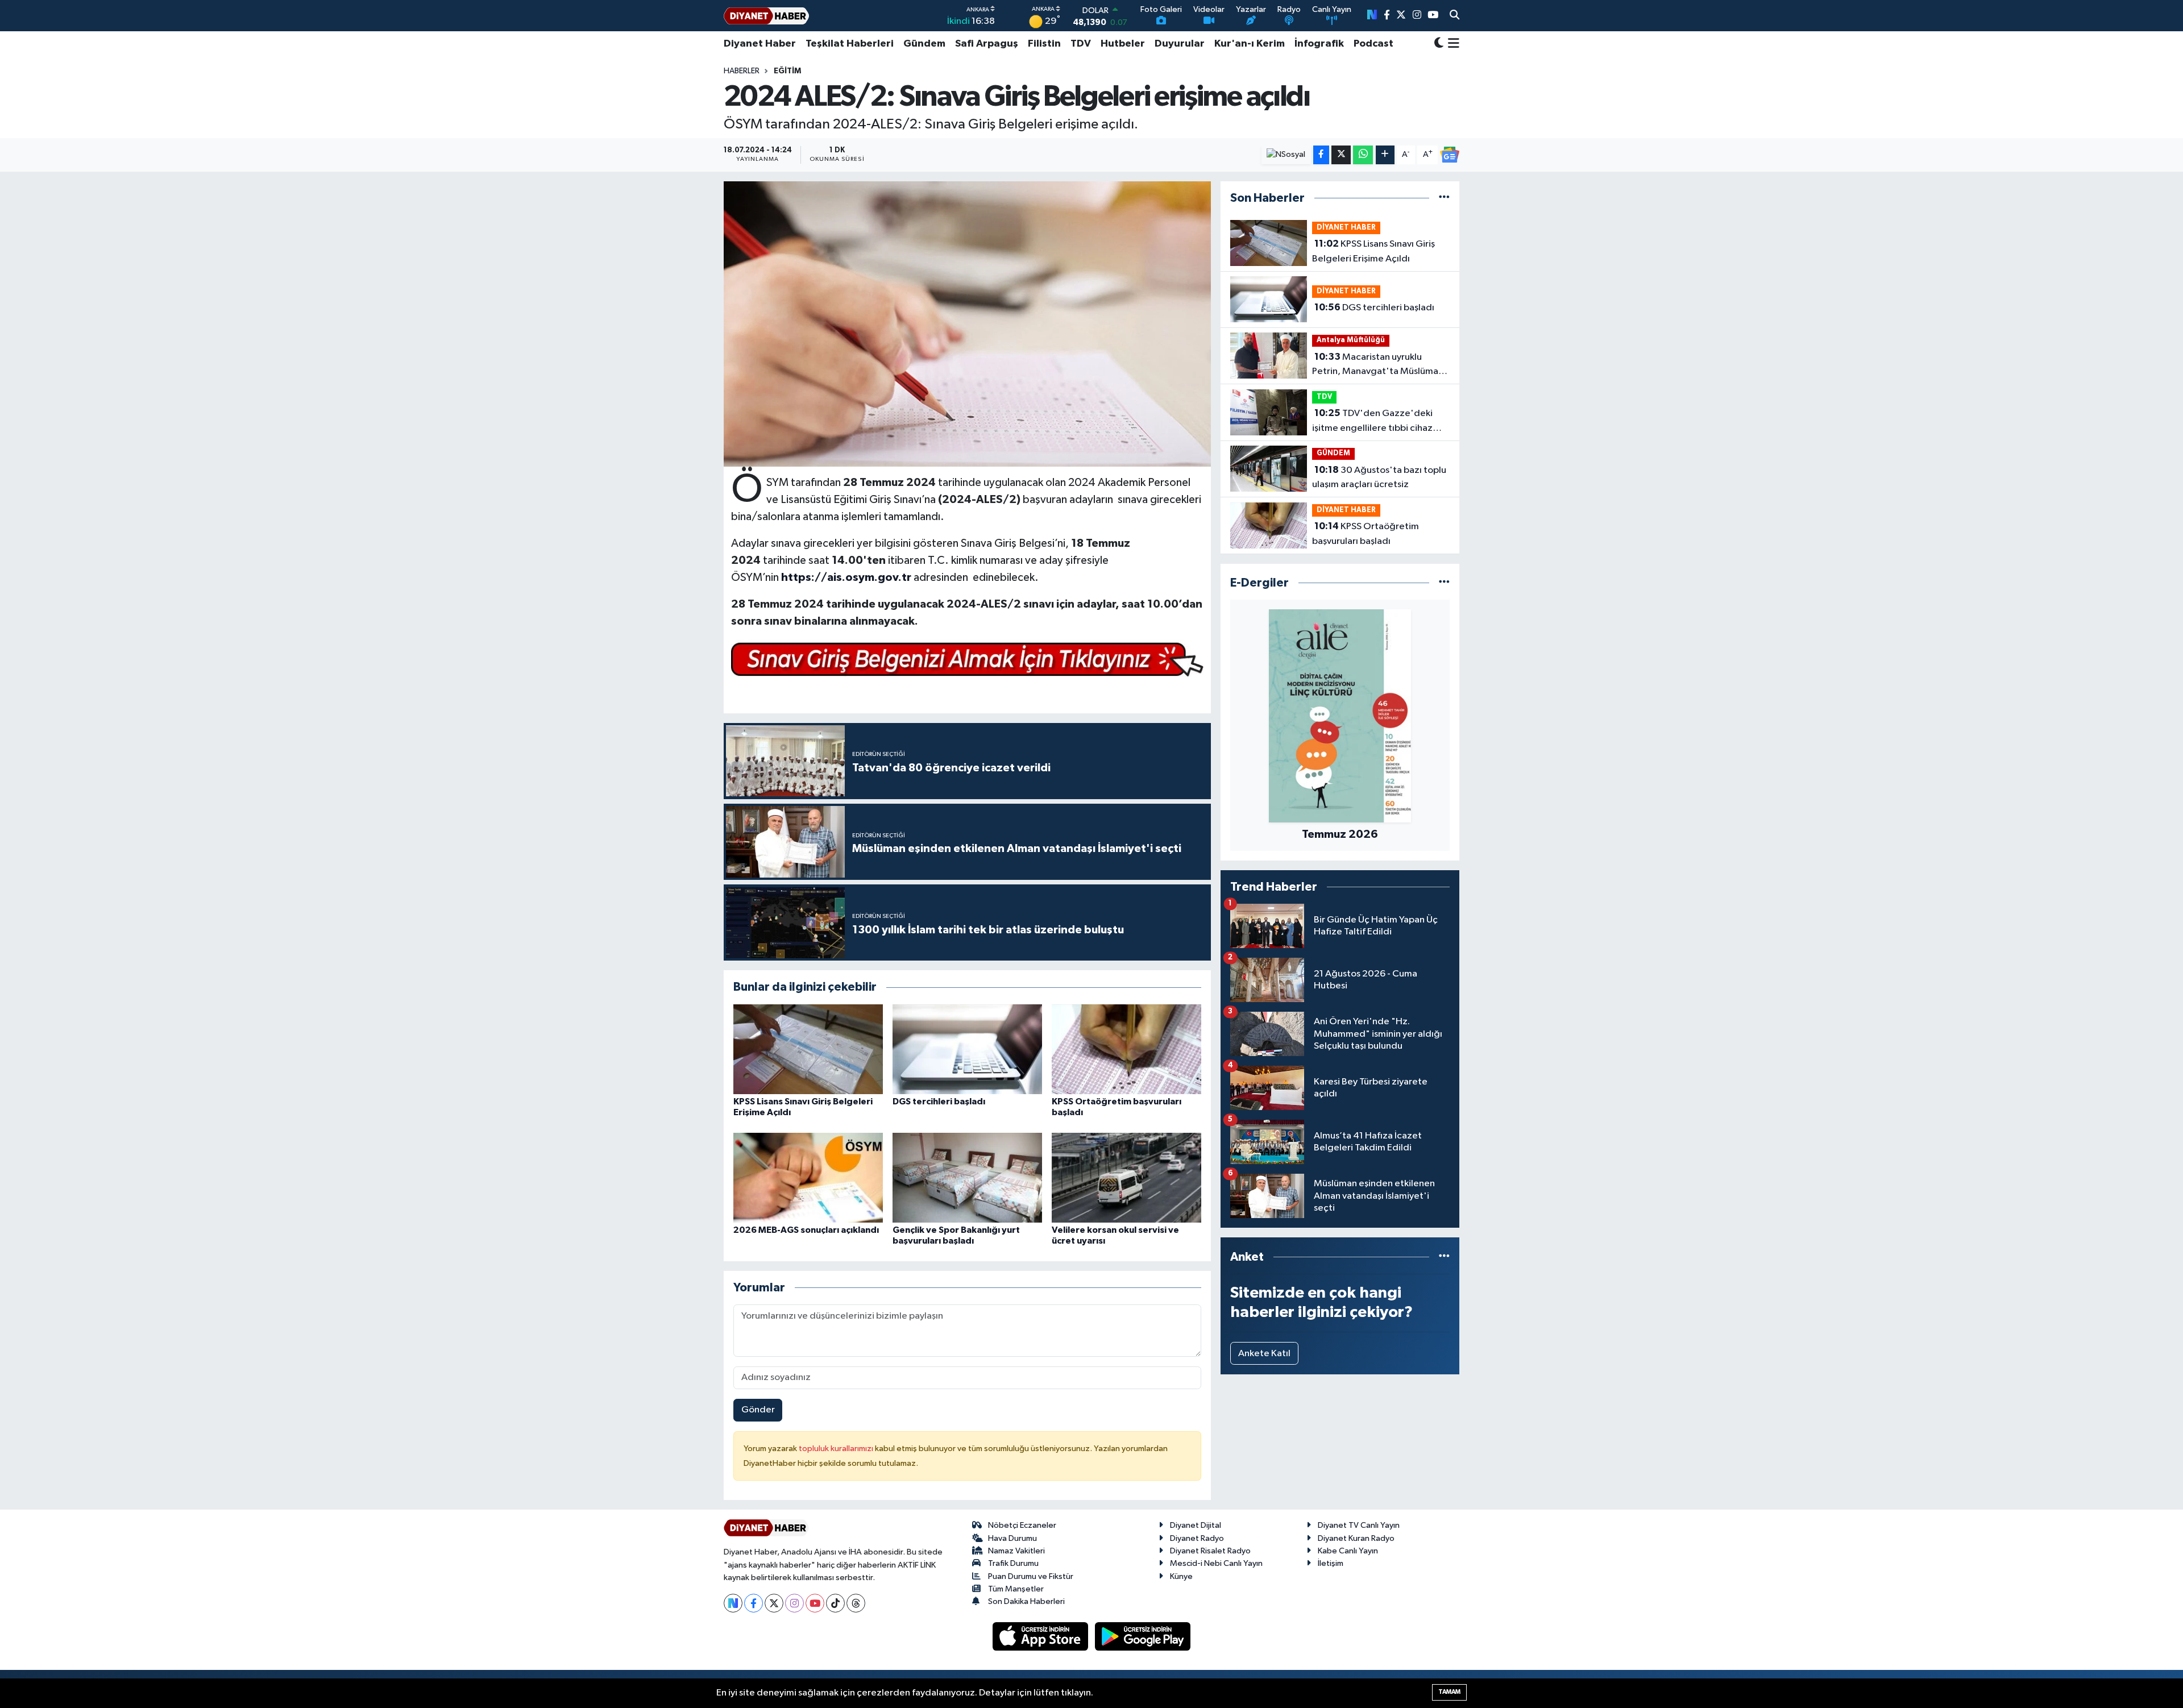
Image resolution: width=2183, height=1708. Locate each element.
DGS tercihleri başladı (939, 1102)
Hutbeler (1123, 44)
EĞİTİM (787, 71)
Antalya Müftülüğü (1351, 340)
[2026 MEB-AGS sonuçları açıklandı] (808, 1177)
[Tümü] (1444, 198)
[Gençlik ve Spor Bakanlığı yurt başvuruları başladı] (967, 1177)
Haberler (742, 71)
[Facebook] (754, 1603)
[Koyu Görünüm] (1439, 44)
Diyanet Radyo (1197, 1538)
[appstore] (1041, 1636)
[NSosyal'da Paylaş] (1286, 155)
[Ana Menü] (1452, 44)
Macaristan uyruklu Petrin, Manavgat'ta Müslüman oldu (1378, 365)
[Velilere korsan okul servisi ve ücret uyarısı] (1126, 1177)
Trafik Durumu (1013, 1563)
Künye (1181, 1576)
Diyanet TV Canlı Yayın (1359, 1525)
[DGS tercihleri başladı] (967, 1049)
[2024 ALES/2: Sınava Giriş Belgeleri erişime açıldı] (967, 324)
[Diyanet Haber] (766, 16)
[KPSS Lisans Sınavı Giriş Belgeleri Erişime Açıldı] (808, 1049)
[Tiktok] (835, 1603)
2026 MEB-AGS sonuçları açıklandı (806, 1230)
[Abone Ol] (1450, 155)
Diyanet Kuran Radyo (1356, 1538)
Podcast (1373, 44)
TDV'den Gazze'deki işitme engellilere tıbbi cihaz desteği (1372, 422)
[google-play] (1143, 1636)
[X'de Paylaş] (1341, 155)
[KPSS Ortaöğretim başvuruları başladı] (1126, 1049)
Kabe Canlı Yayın (1348, 1551)
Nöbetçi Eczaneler (1022, 1525)
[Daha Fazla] (1385, 155)
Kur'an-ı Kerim (1250, 44)
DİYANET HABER (1346, 228)
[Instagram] (794, 1603)
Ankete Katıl (1264, 1354)
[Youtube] (815, 1603)
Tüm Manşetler (1016, 1589)
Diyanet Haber (760, 44)
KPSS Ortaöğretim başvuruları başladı (1366, 534)
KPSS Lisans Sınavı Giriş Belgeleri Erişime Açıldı (1373, 251)
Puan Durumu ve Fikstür (1031, 1576)
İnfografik (1319, 44)
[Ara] (1454, 16)
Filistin (1044, 44)
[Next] (733, 1603)
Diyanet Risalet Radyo (1210, 1551)
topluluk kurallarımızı (837, 1449)
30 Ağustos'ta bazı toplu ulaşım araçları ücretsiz (1379, 477)
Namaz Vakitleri (1016, 1551)
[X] (774, 1603)
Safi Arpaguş (987, 44)
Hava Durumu (1012, 1538)
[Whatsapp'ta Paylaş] (1363, 155)
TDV (1081, 44)
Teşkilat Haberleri (850, 44)
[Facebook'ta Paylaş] (1321, 155)
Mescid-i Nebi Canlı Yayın (1216, 1563)
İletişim (1331, 1563)
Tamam (1449, 1692)
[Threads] (856, 1603)
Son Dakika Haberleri (1026, 1601)
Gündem (924, 44)
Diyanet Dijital (1196, 1525)
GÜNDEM (1333, 453)
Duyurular (1180, 44)
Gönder (758, 1410)
